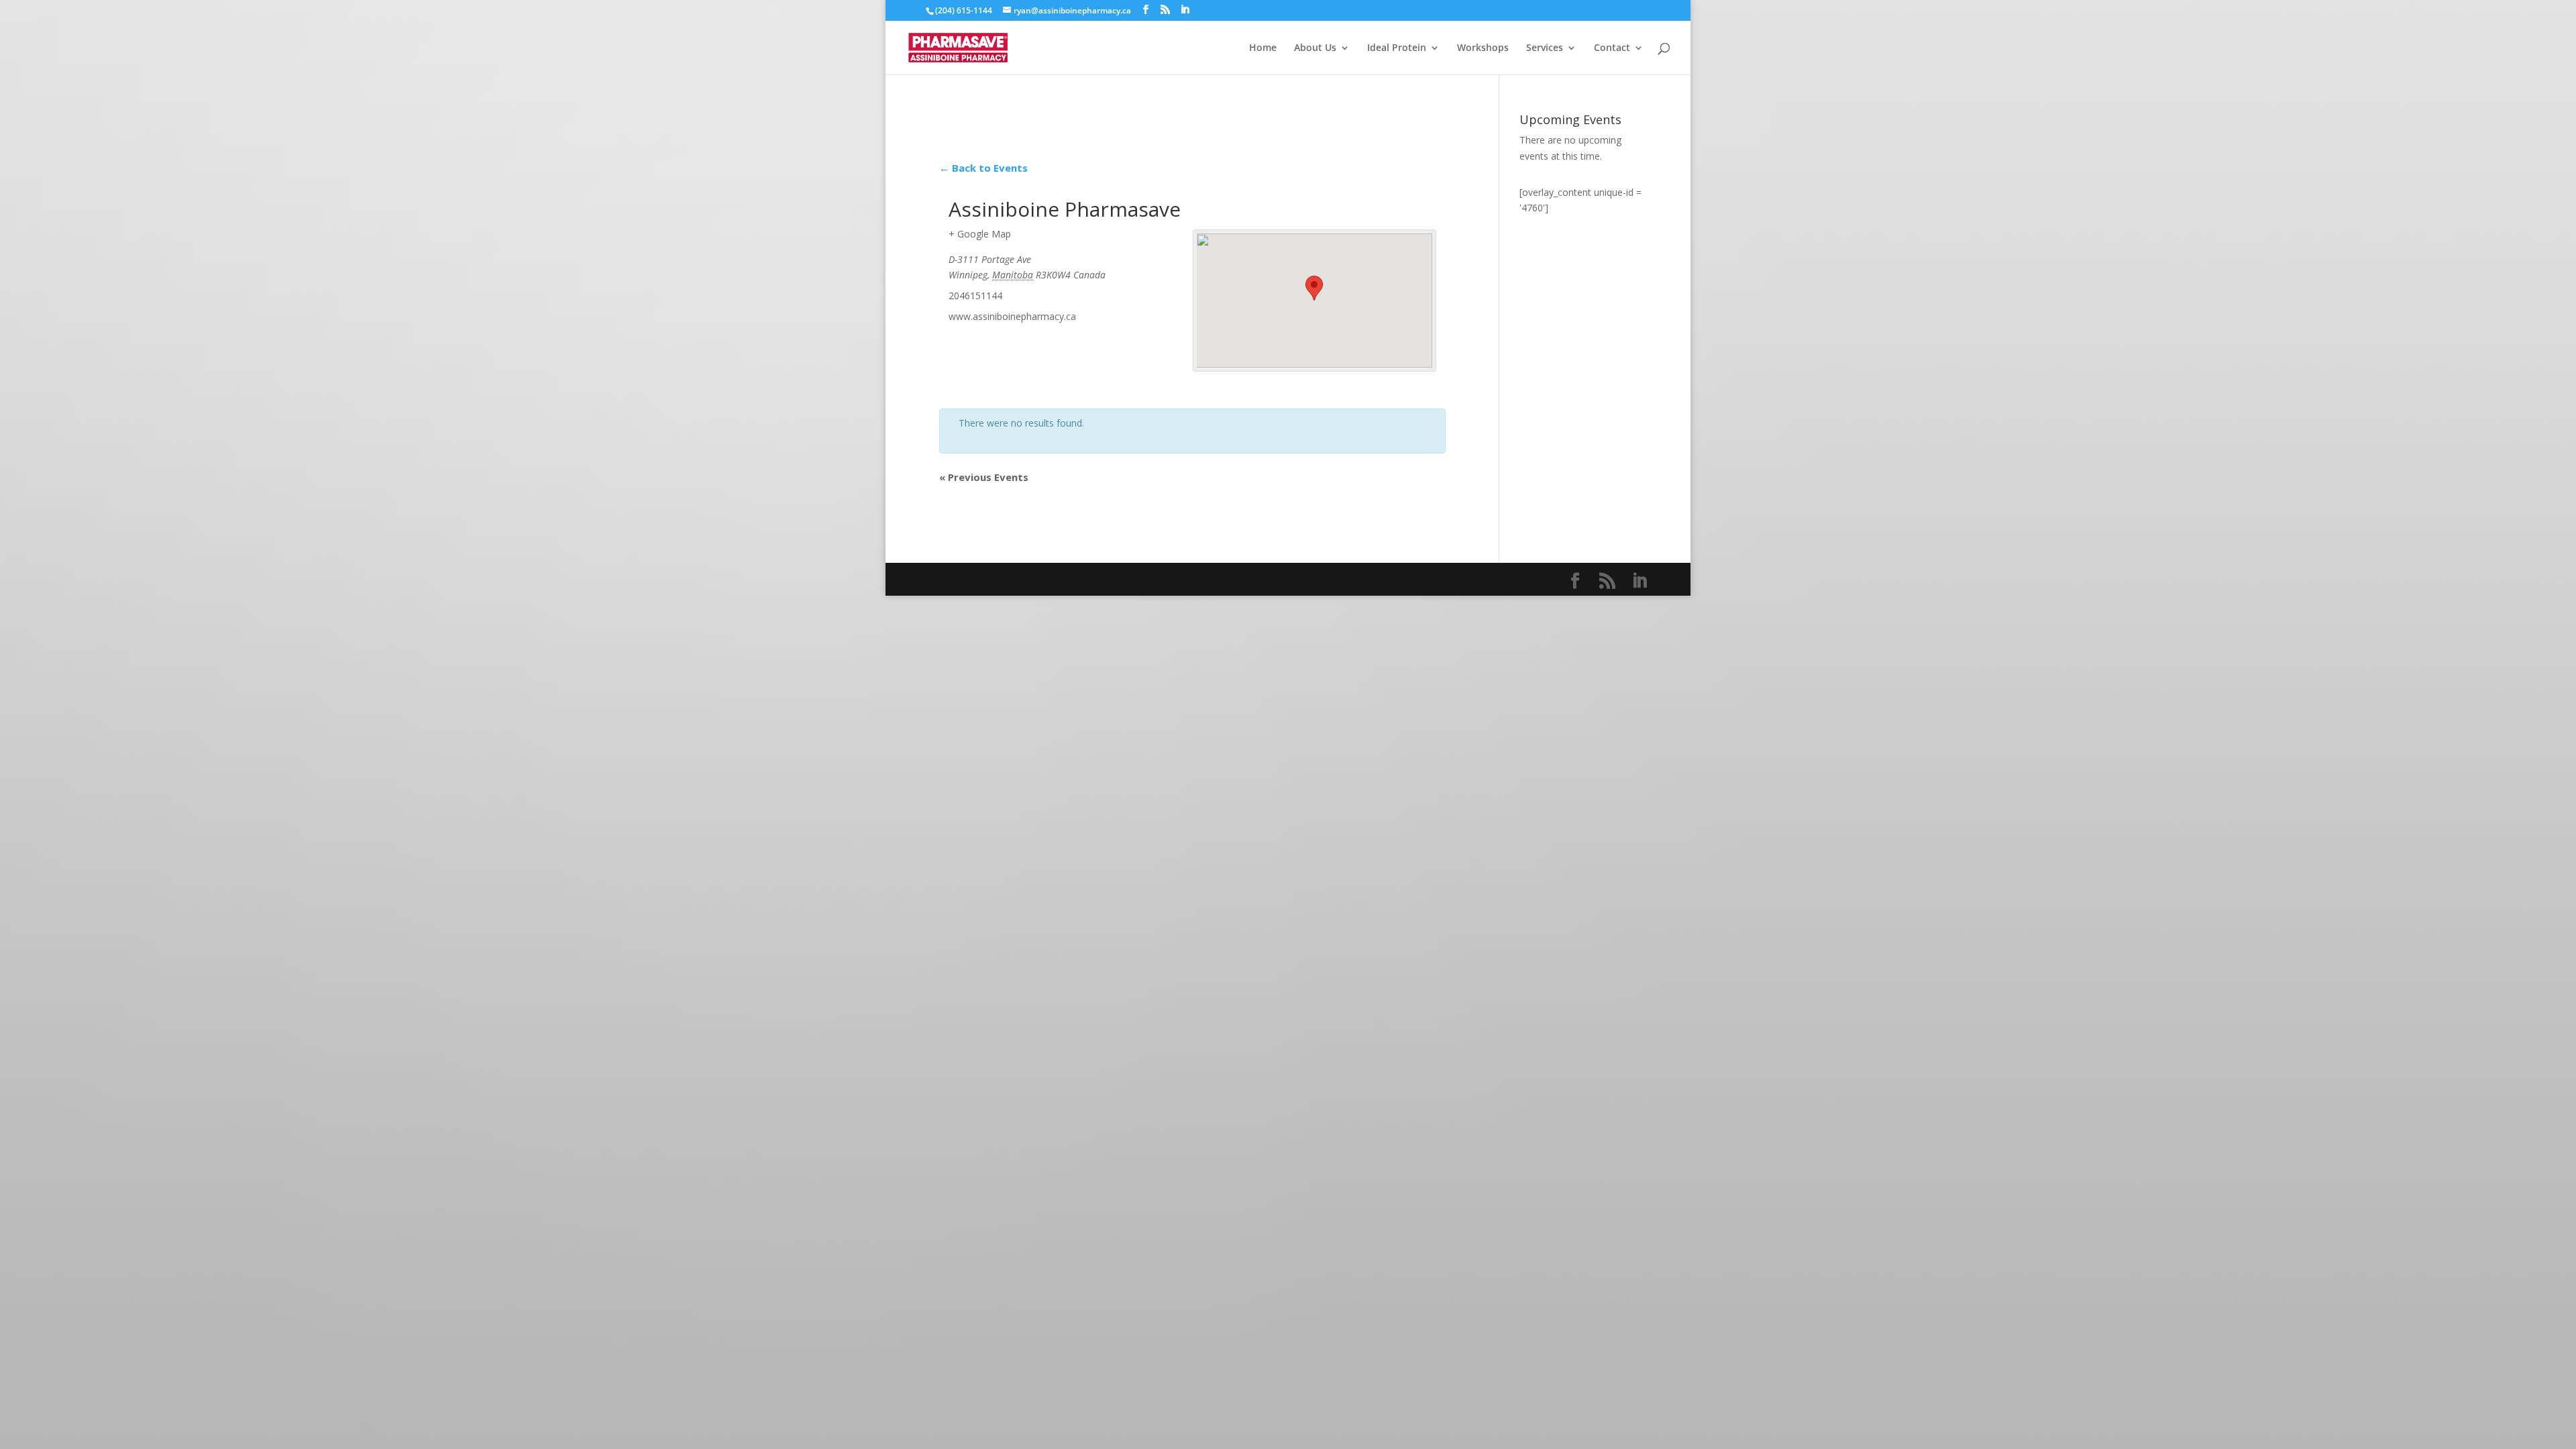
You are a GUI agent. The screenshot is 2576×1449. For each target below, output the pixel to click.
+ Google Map (980, 234)
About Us (1315, 48)
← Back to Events (983, 168)
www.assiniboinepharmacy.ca (1012, 316)
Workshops (1483, 48)
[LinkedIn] (1185, 10)
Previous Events (984, 477)
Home (1263, 48)
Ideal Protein (1397, 48)
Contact (1612, 48)
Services (1545, 48)
